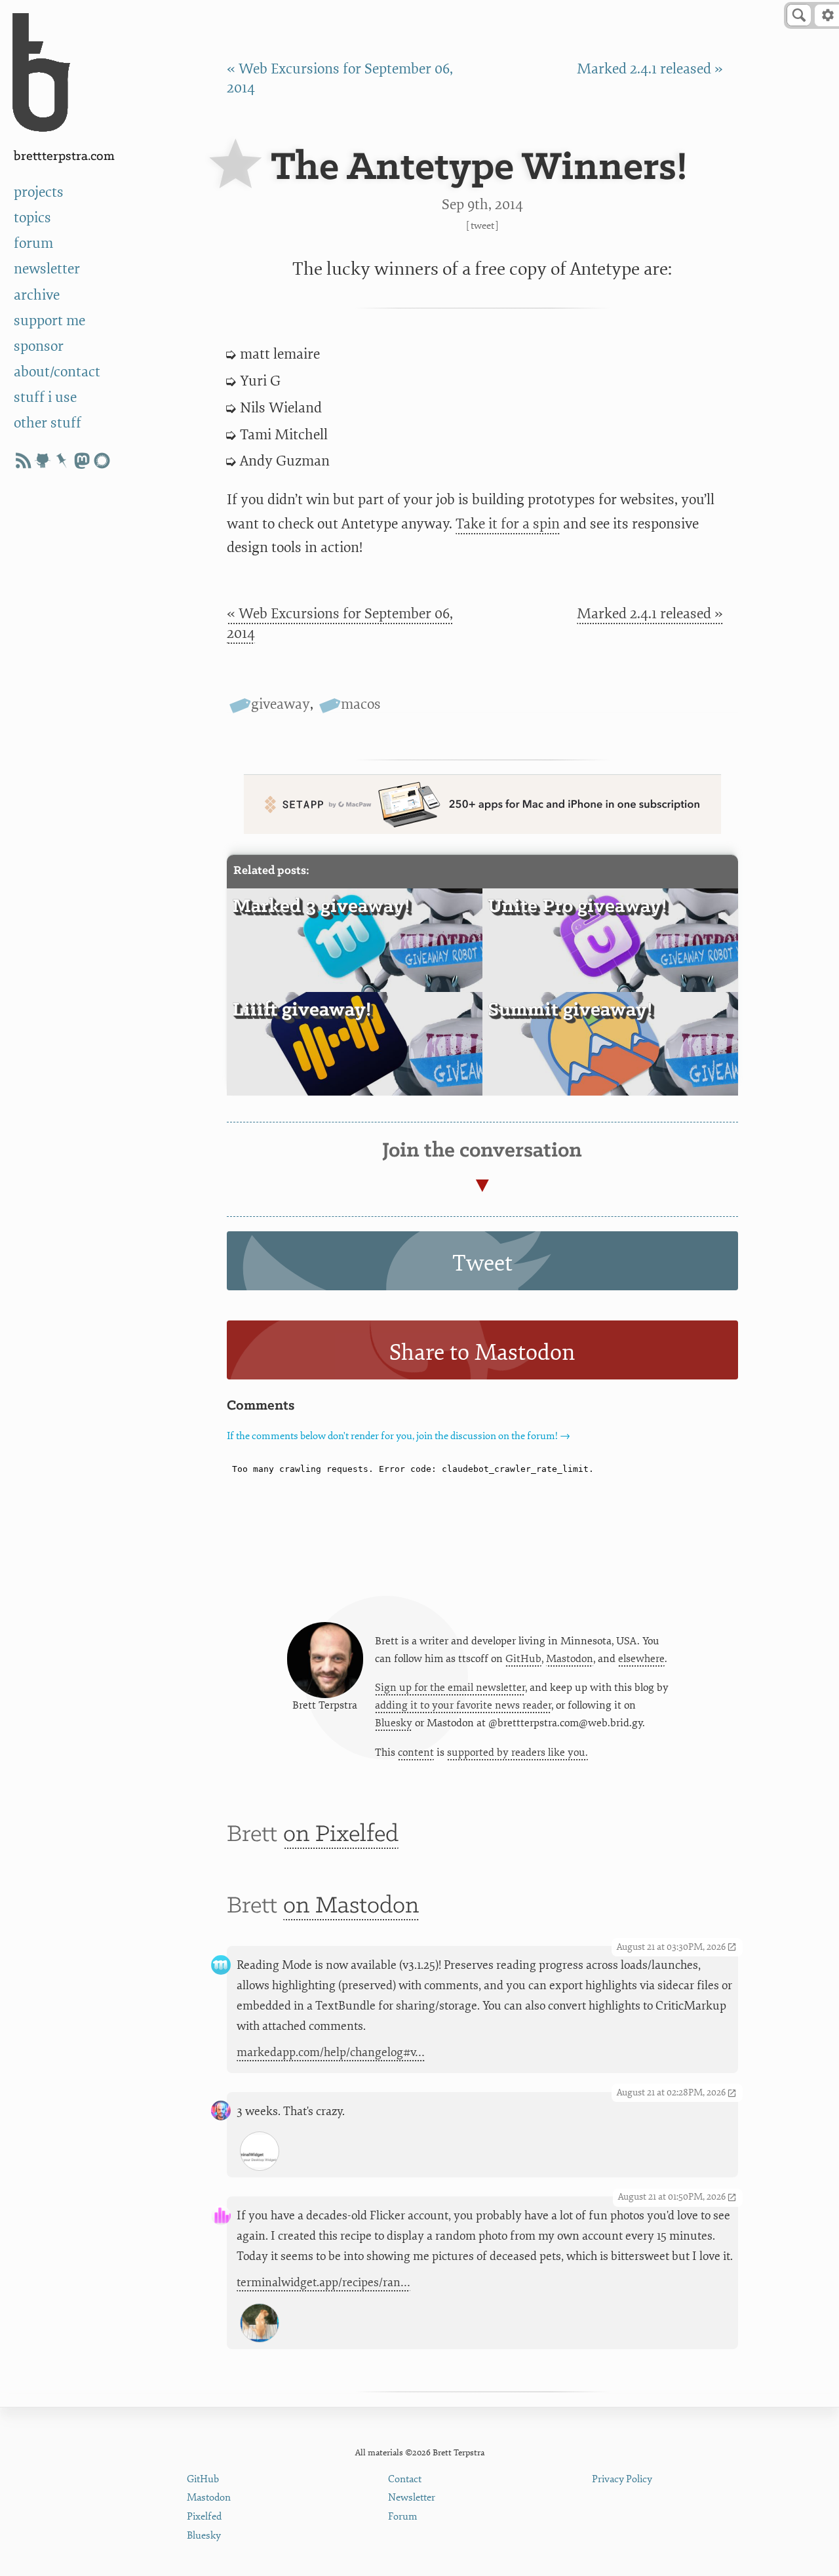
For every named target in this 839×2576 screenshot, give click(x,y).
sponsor (39, 347)
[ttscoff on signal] (102, 461)
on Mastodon (351, 1906)
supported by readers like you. (517, 1753)
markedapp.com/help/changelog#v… (331, 2052)
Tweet (482, 226)
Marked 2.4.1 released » (650, 69)
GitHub (523, 1659)
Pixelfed (204, 2517)
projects (39, 192)
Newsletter (412, 2498)
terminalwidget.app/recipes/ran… (323, 2283)
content (416, 1753)
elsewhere (641, 1659)
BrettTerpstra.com (64, 156)
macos (361, 704)
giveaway (281, 704)
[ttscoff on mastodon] (82, 461)
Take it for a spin (508, 524)
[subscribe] (23, 461)
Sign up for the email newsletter (450, 1688)
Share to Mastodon (482, 1353)
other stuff (48, 423)
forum (33, 244)
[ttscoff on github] (43, 461)
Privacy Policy (622, 2479)
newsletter (47, 269)
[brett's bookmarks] (62, 461)
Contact (405, 2479)
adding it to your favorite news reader (463, 1705)
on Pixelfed (341, 1835)
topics (32, 218)
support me (49, 321)
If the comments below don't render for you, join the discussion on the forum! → (399, 1436)
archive (37, 295)
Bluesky (394, 1723)
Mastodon (570, 1659)
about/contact (57, 372)
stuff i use (45, 398)
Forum (403, 2517)
